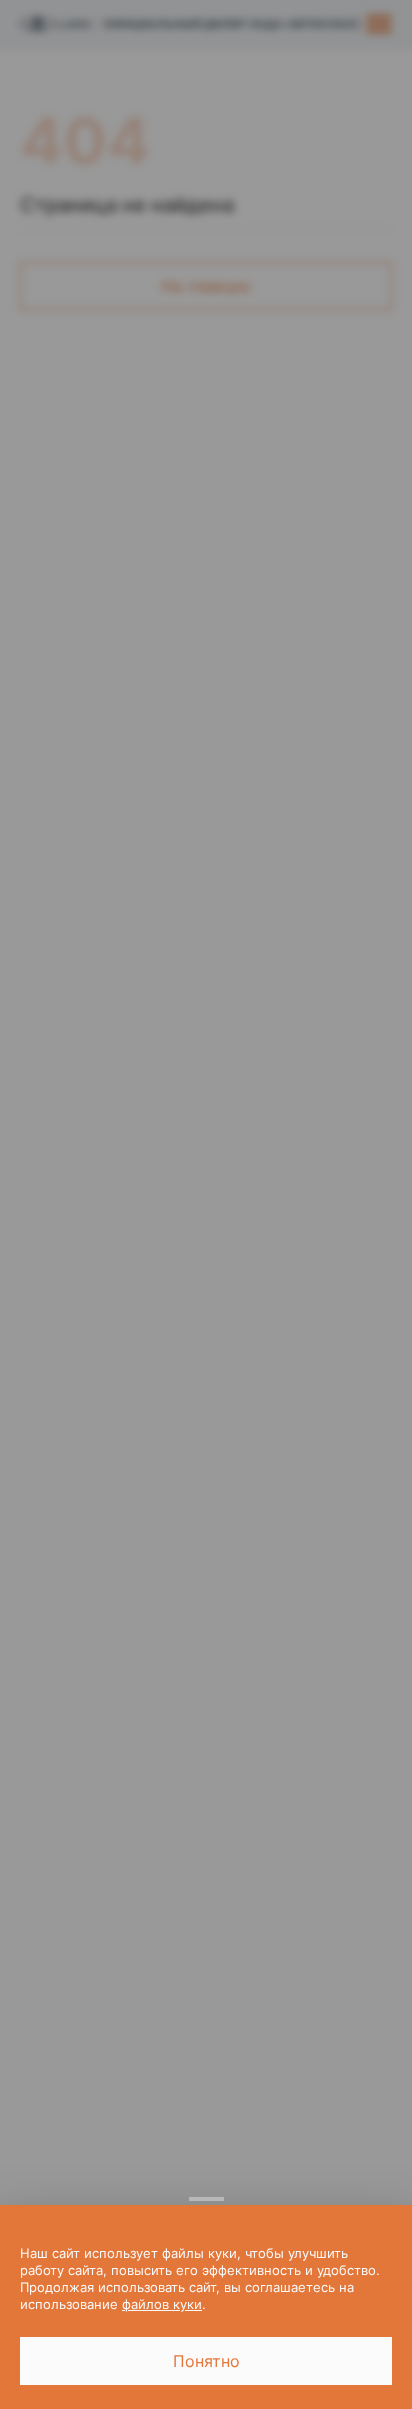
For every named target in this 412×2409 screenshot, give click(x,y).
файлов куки (162, 2304)
